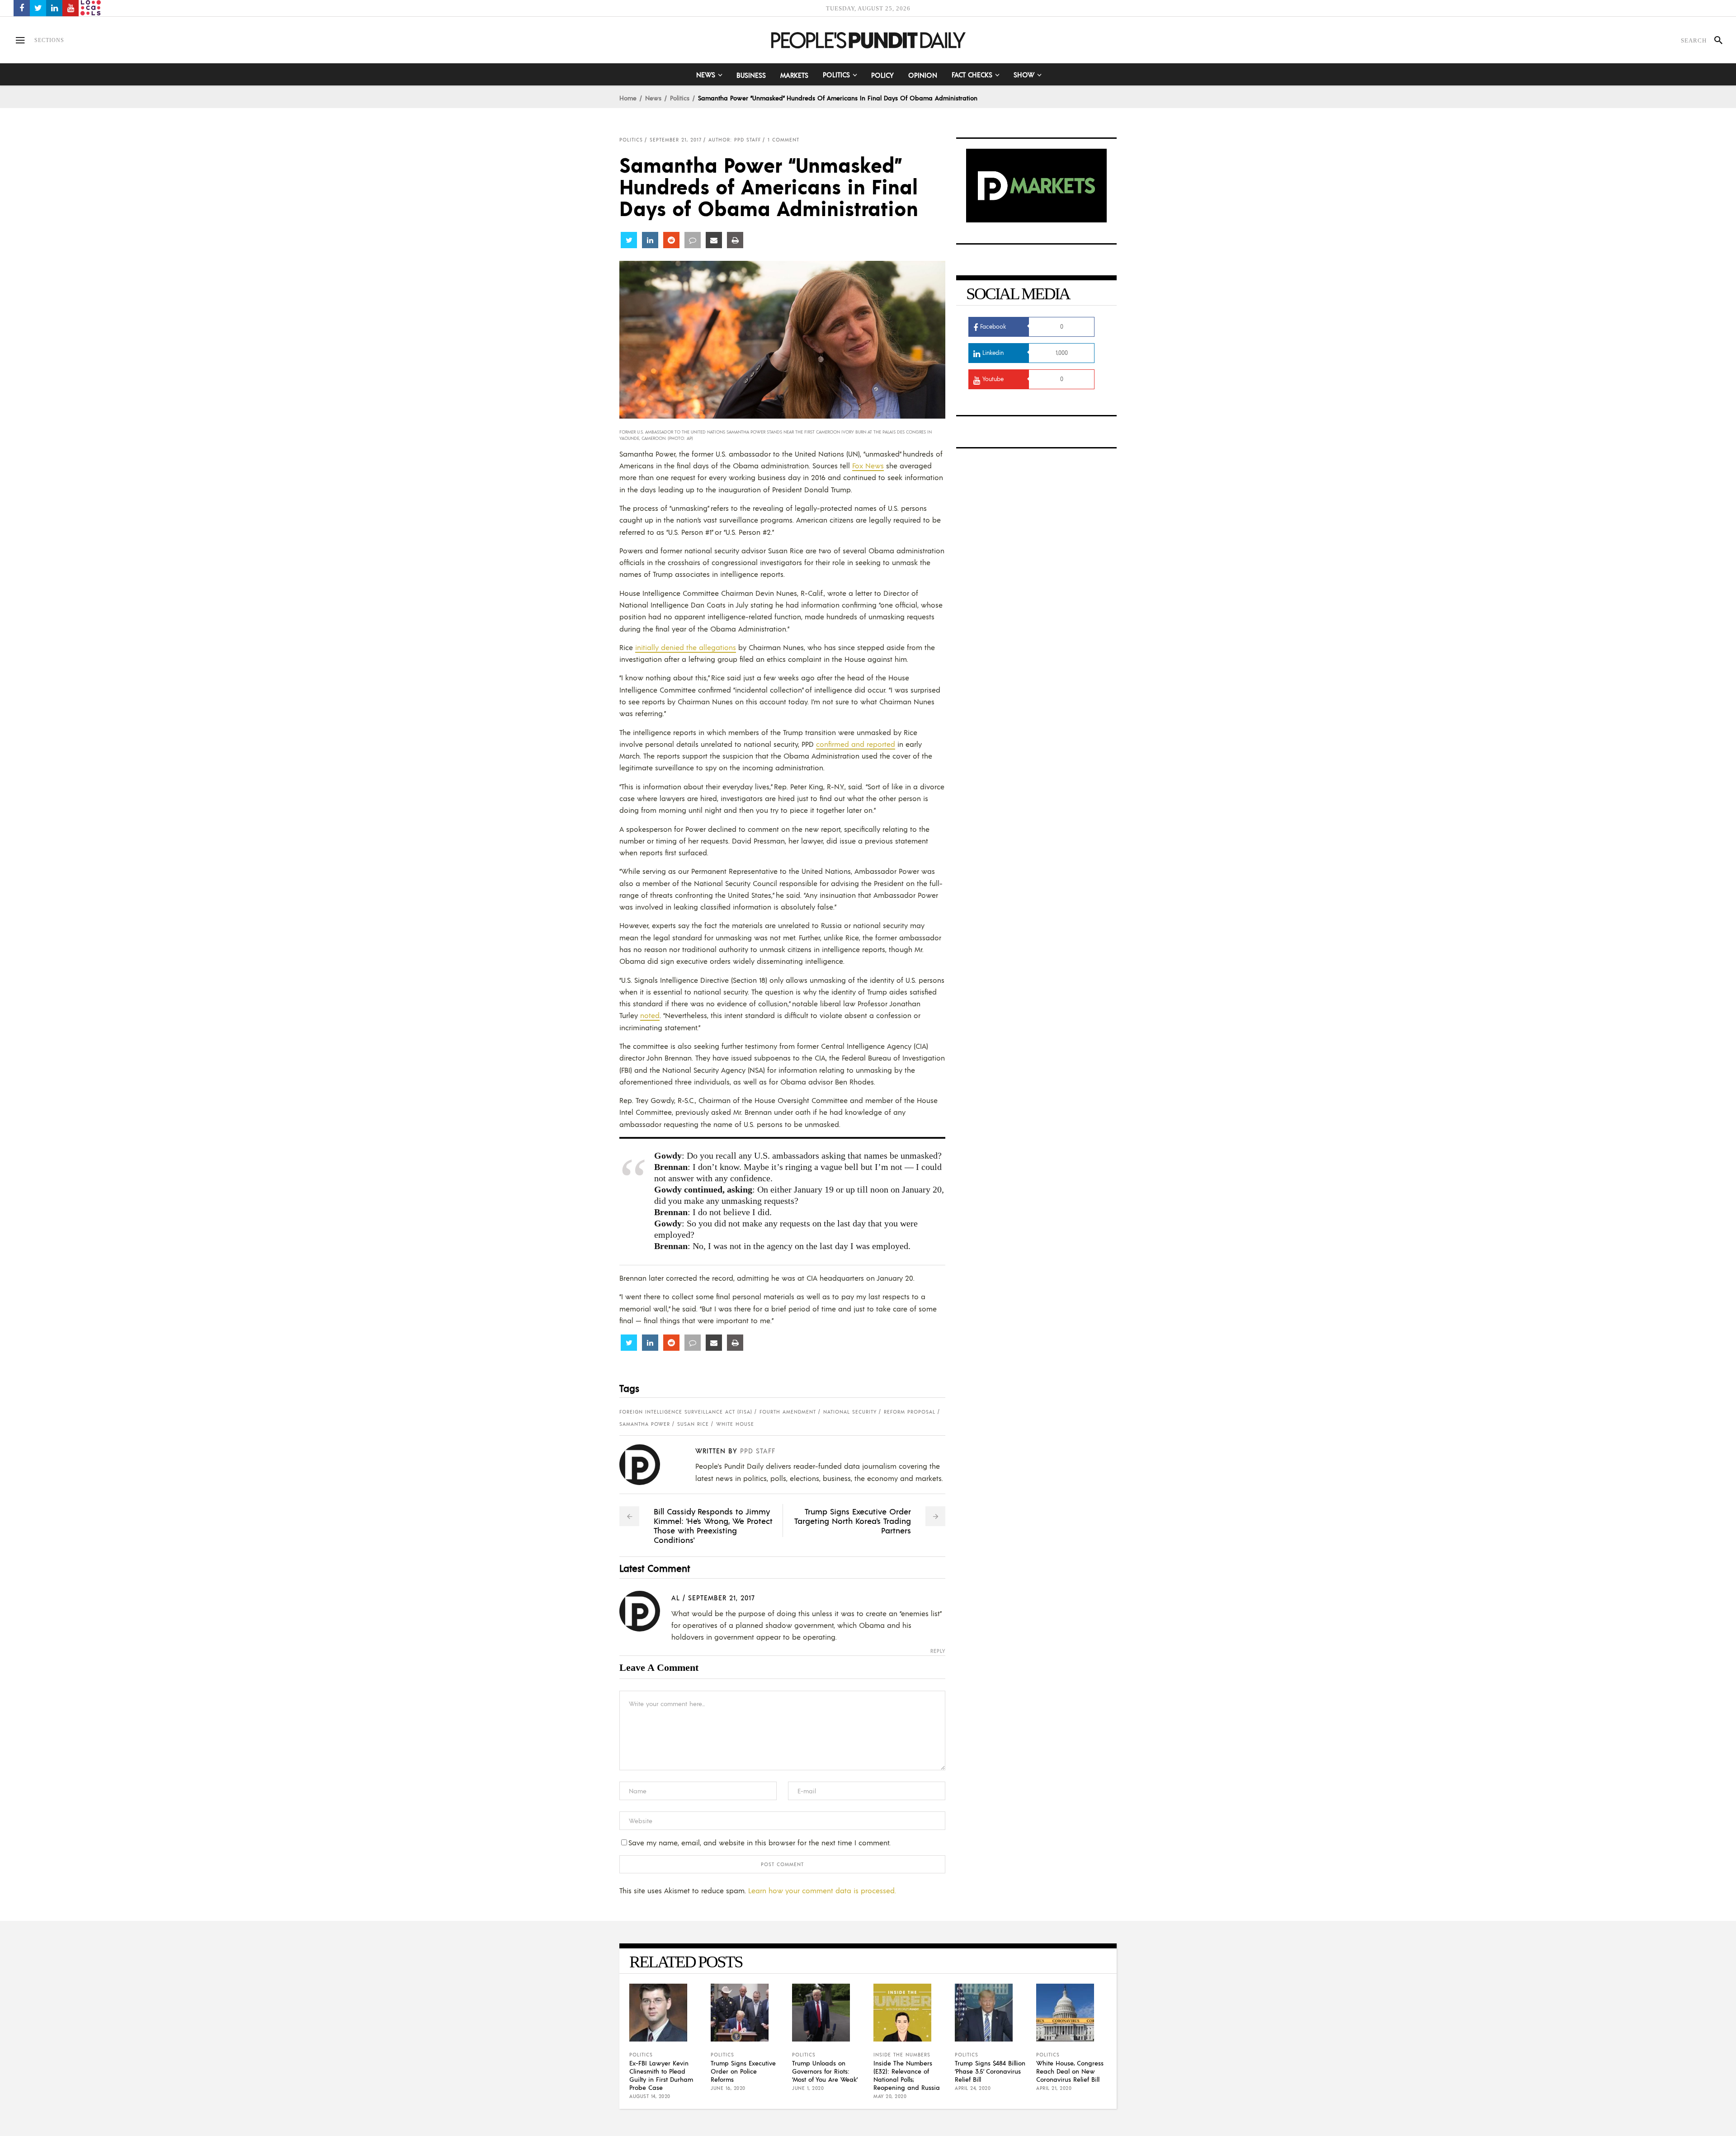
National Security (850, 1412)
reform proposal (910, 1412)
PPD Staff (758, 1450)
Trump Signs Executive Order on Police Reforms (743, 2071)
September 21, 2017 (676, 140)
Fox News (868, 465)
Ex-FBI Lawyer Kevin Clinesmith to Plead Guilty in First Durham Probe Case (661, 2075)
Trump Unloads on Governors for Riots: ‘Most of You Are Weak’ (825, 2071)
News (653, 98)
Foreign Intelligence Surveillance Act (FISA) (686, 1412)
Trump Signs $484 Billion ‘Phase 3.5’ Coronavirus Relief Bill (990, 2071)
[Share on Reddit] (671, 240)
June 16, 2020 (728, 2088)
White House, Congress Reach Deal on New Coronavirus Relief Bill (1070, 2071)
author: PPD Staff (735, 140)
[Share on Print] (735, 240)
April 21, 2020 (1054, 2088)
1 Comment (783, 140)
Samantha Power (645, 1424)
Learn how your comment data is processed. (822, 1890)
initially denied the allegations (686, 647)
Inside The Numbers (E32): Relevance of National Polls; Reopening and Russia (907, 2075)
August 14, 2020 (650, 2096)
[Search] (1715, 40)
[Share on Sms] (693, 240)
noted (650, 1015)
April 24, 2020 (973, 2088)
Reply (938, 1651)
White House (735, 1424)
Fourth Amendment (788, 1412)
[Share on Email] (714, 240)
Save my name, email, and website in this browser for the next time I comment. (759, 1842)
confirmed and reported (856, 744)
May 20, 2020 (890, 2096)
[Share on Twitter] (629, 240)
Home (628, 98)
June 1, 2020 (808, 2088)
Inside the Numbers (902, 2055)
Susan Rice (693, 1424)
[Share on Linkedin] (650, 240)
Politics (680, 98)
